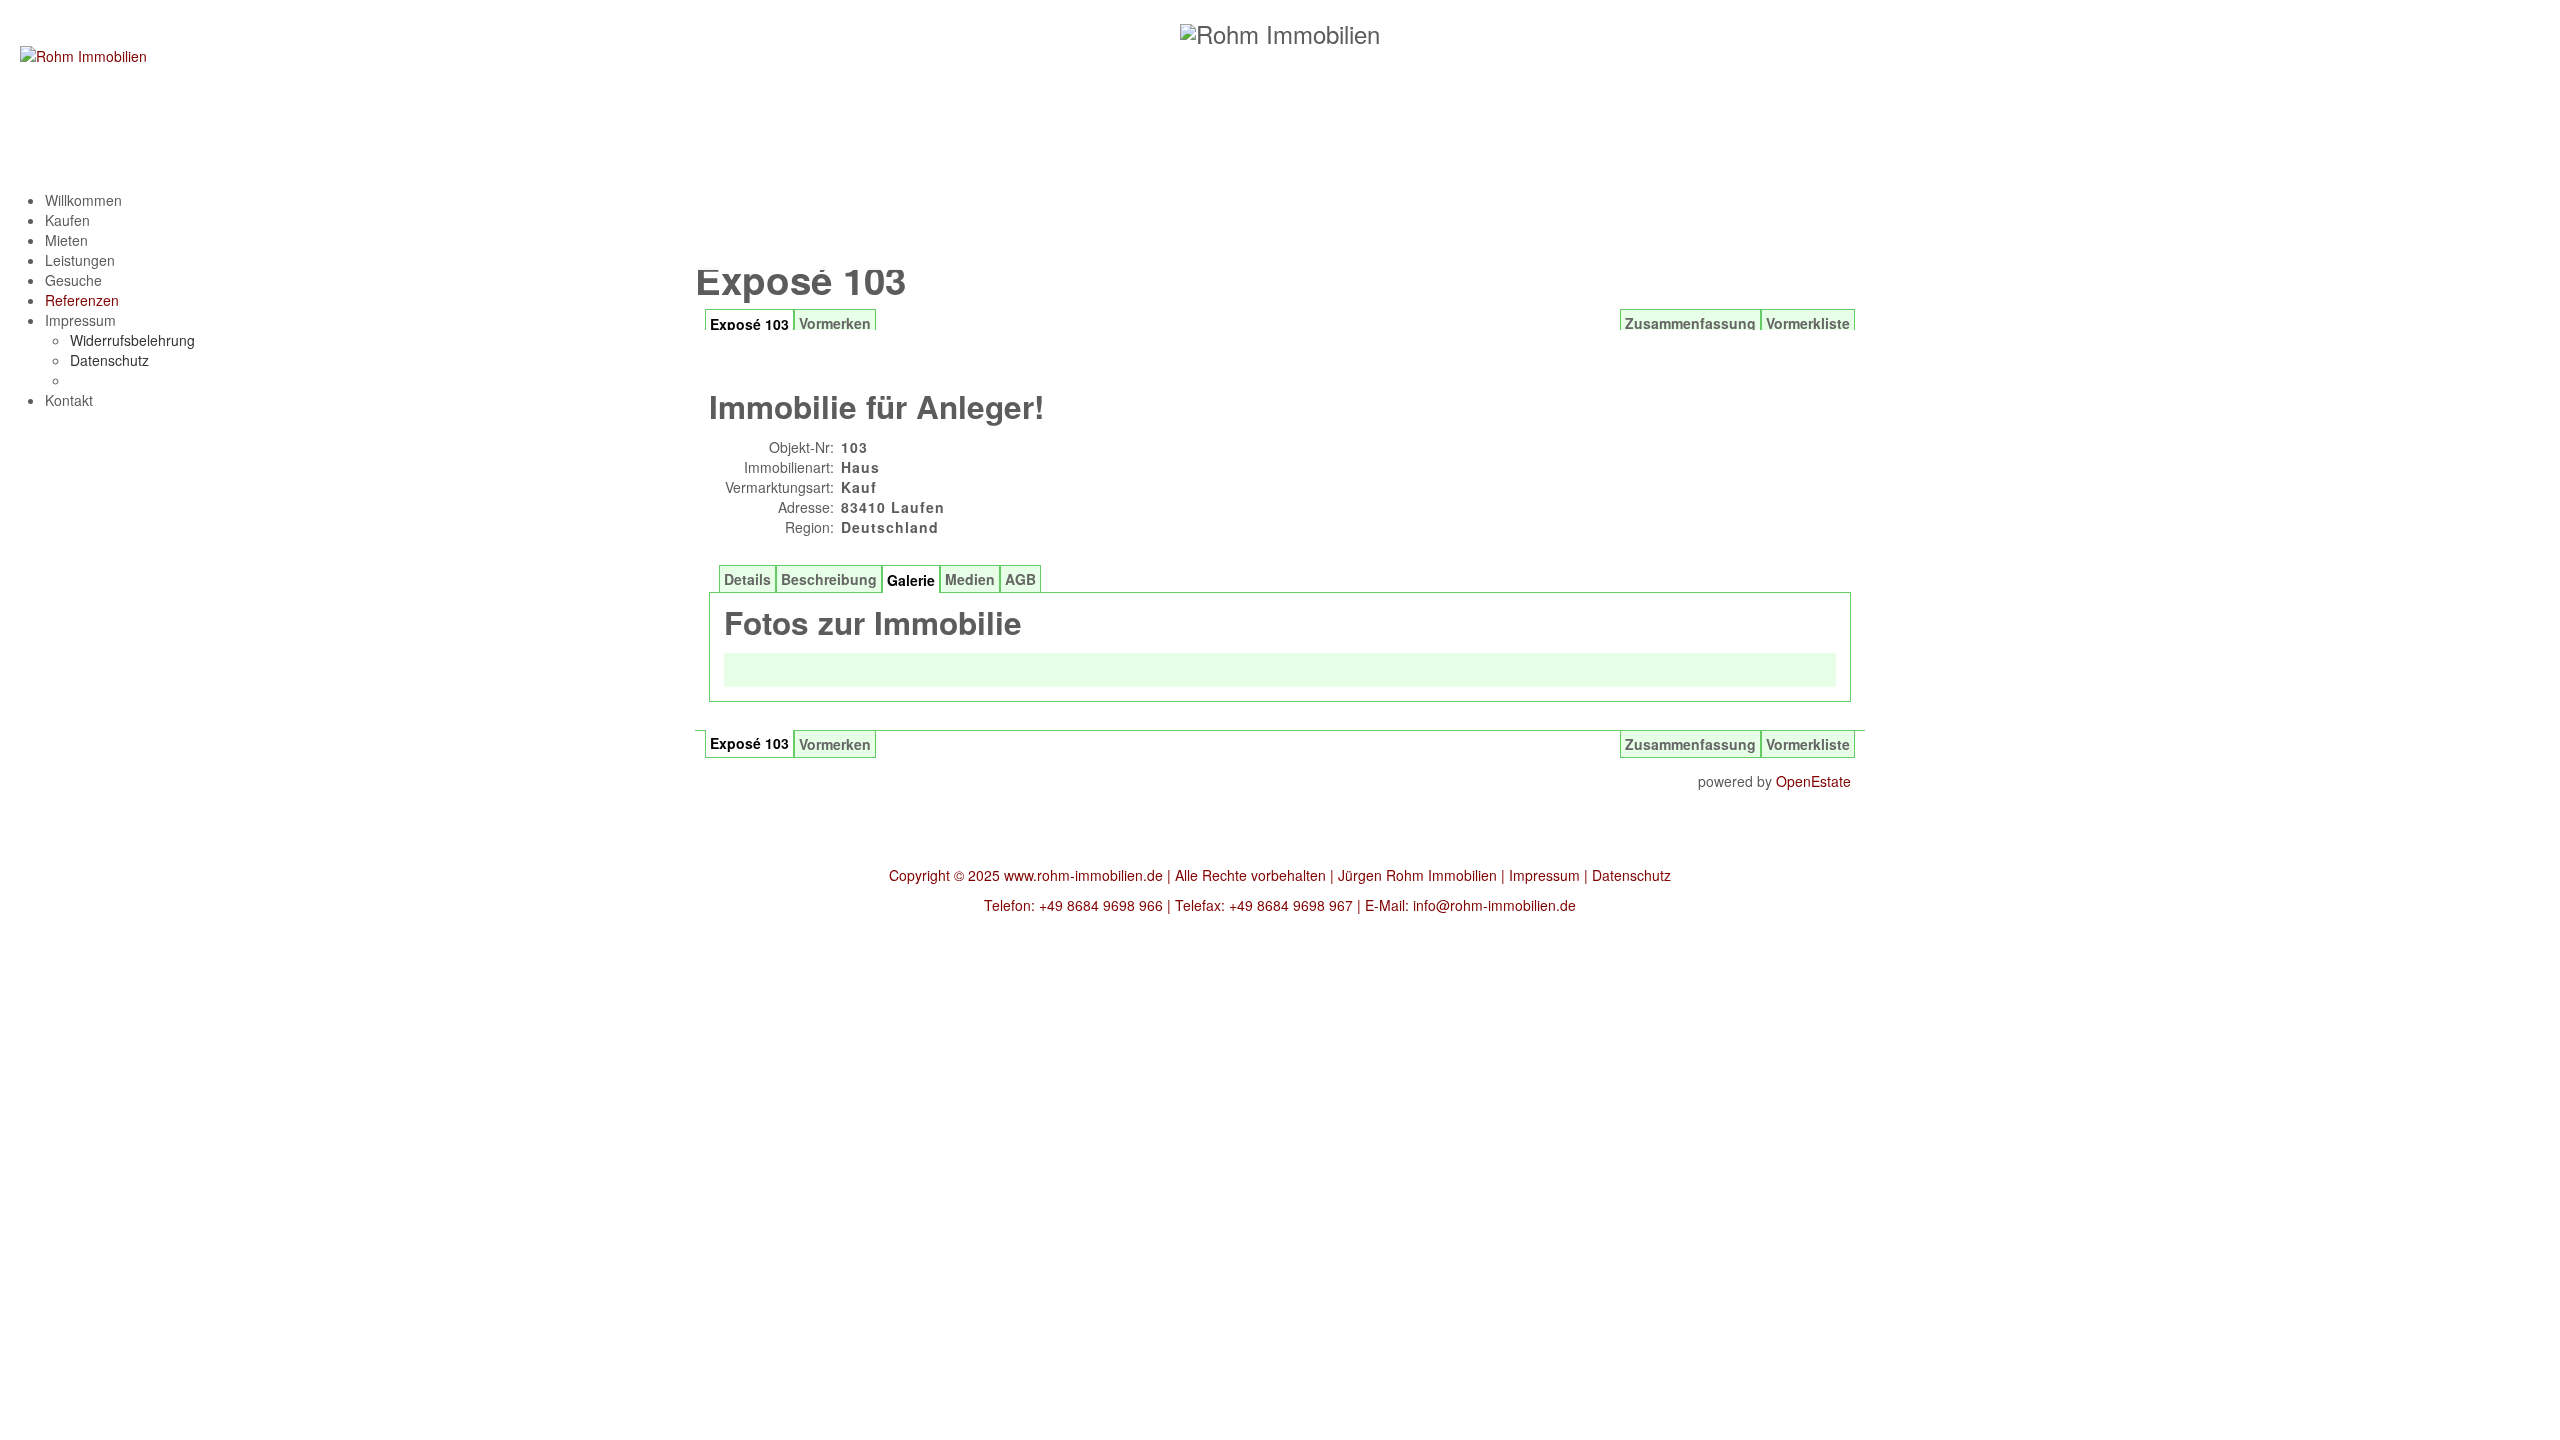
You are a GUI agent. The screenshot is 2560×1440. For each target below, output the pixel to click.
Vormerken (835, 744)
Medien (970, 579)
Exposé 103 (749, 743)
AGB (1020, 579)
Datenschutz (1631, 875)
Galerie (911, 580)
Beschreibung (829, 579)
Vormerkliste (1808, 744)
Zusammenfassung (1690, 744)
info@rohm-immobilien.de (1494, 905)
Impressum (1544, 875)
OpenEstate (1813, 781)
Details (747, 579)
